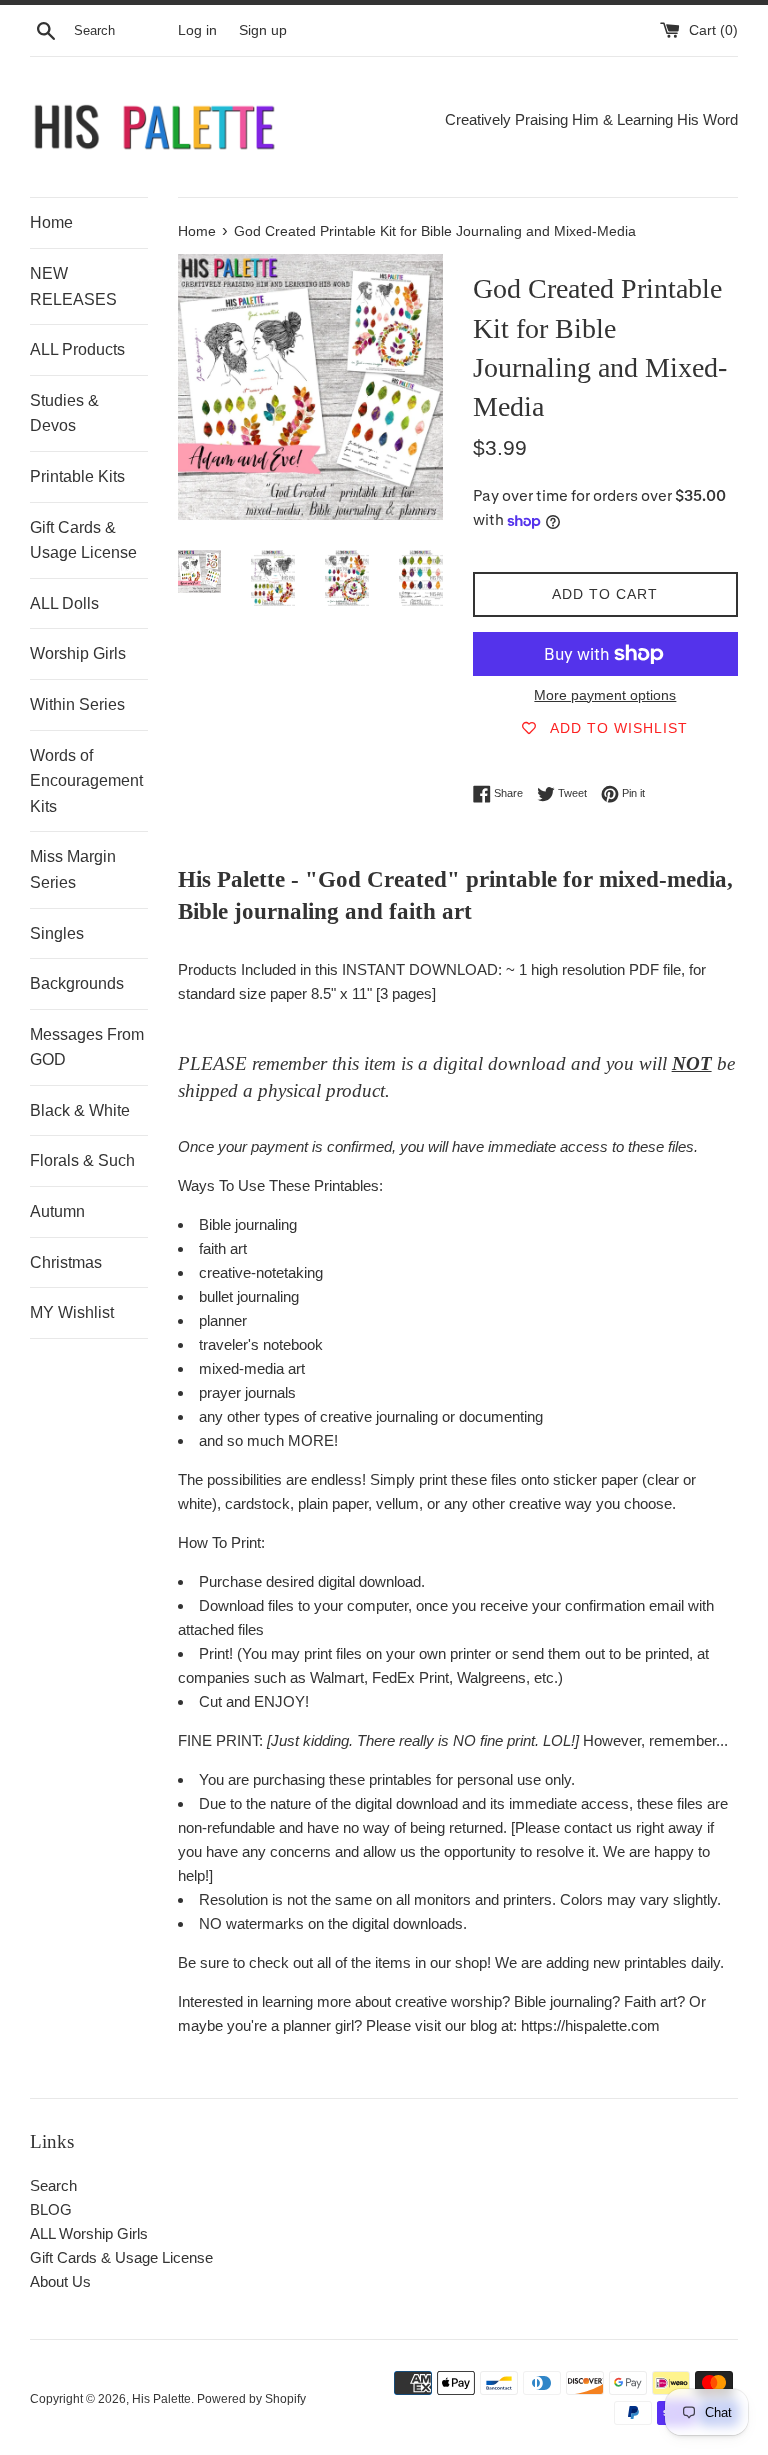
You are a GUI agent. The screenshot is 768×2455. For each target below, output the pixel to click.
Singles (57, 933)
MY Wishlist (72, 1312)
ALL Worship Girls (89, 2233)
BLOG (51, 2209)
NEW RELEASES (73, 286)
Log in (197, 30)
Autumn (57, 1211)
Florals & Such (82, 1160)
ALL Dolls (64, 603)
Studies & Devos (64, 413)
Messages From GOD (87, 1047)
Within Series (77, 704)
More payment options (605, 695)
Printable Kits (77, 476)
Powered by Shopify (251, 2399)
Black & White (80, 1110)
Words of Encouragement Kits (86, 781)
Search (53, 2185)
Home (51, 222)
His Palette (161, 2399)
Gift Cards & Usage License (83, 540)
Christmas (66, 1262)
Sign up (263, 30)
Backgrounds (77, 983)
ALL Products (77, 349)
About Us (60, 2281)
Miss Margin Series (73, 869)
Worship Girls (78, 653)
